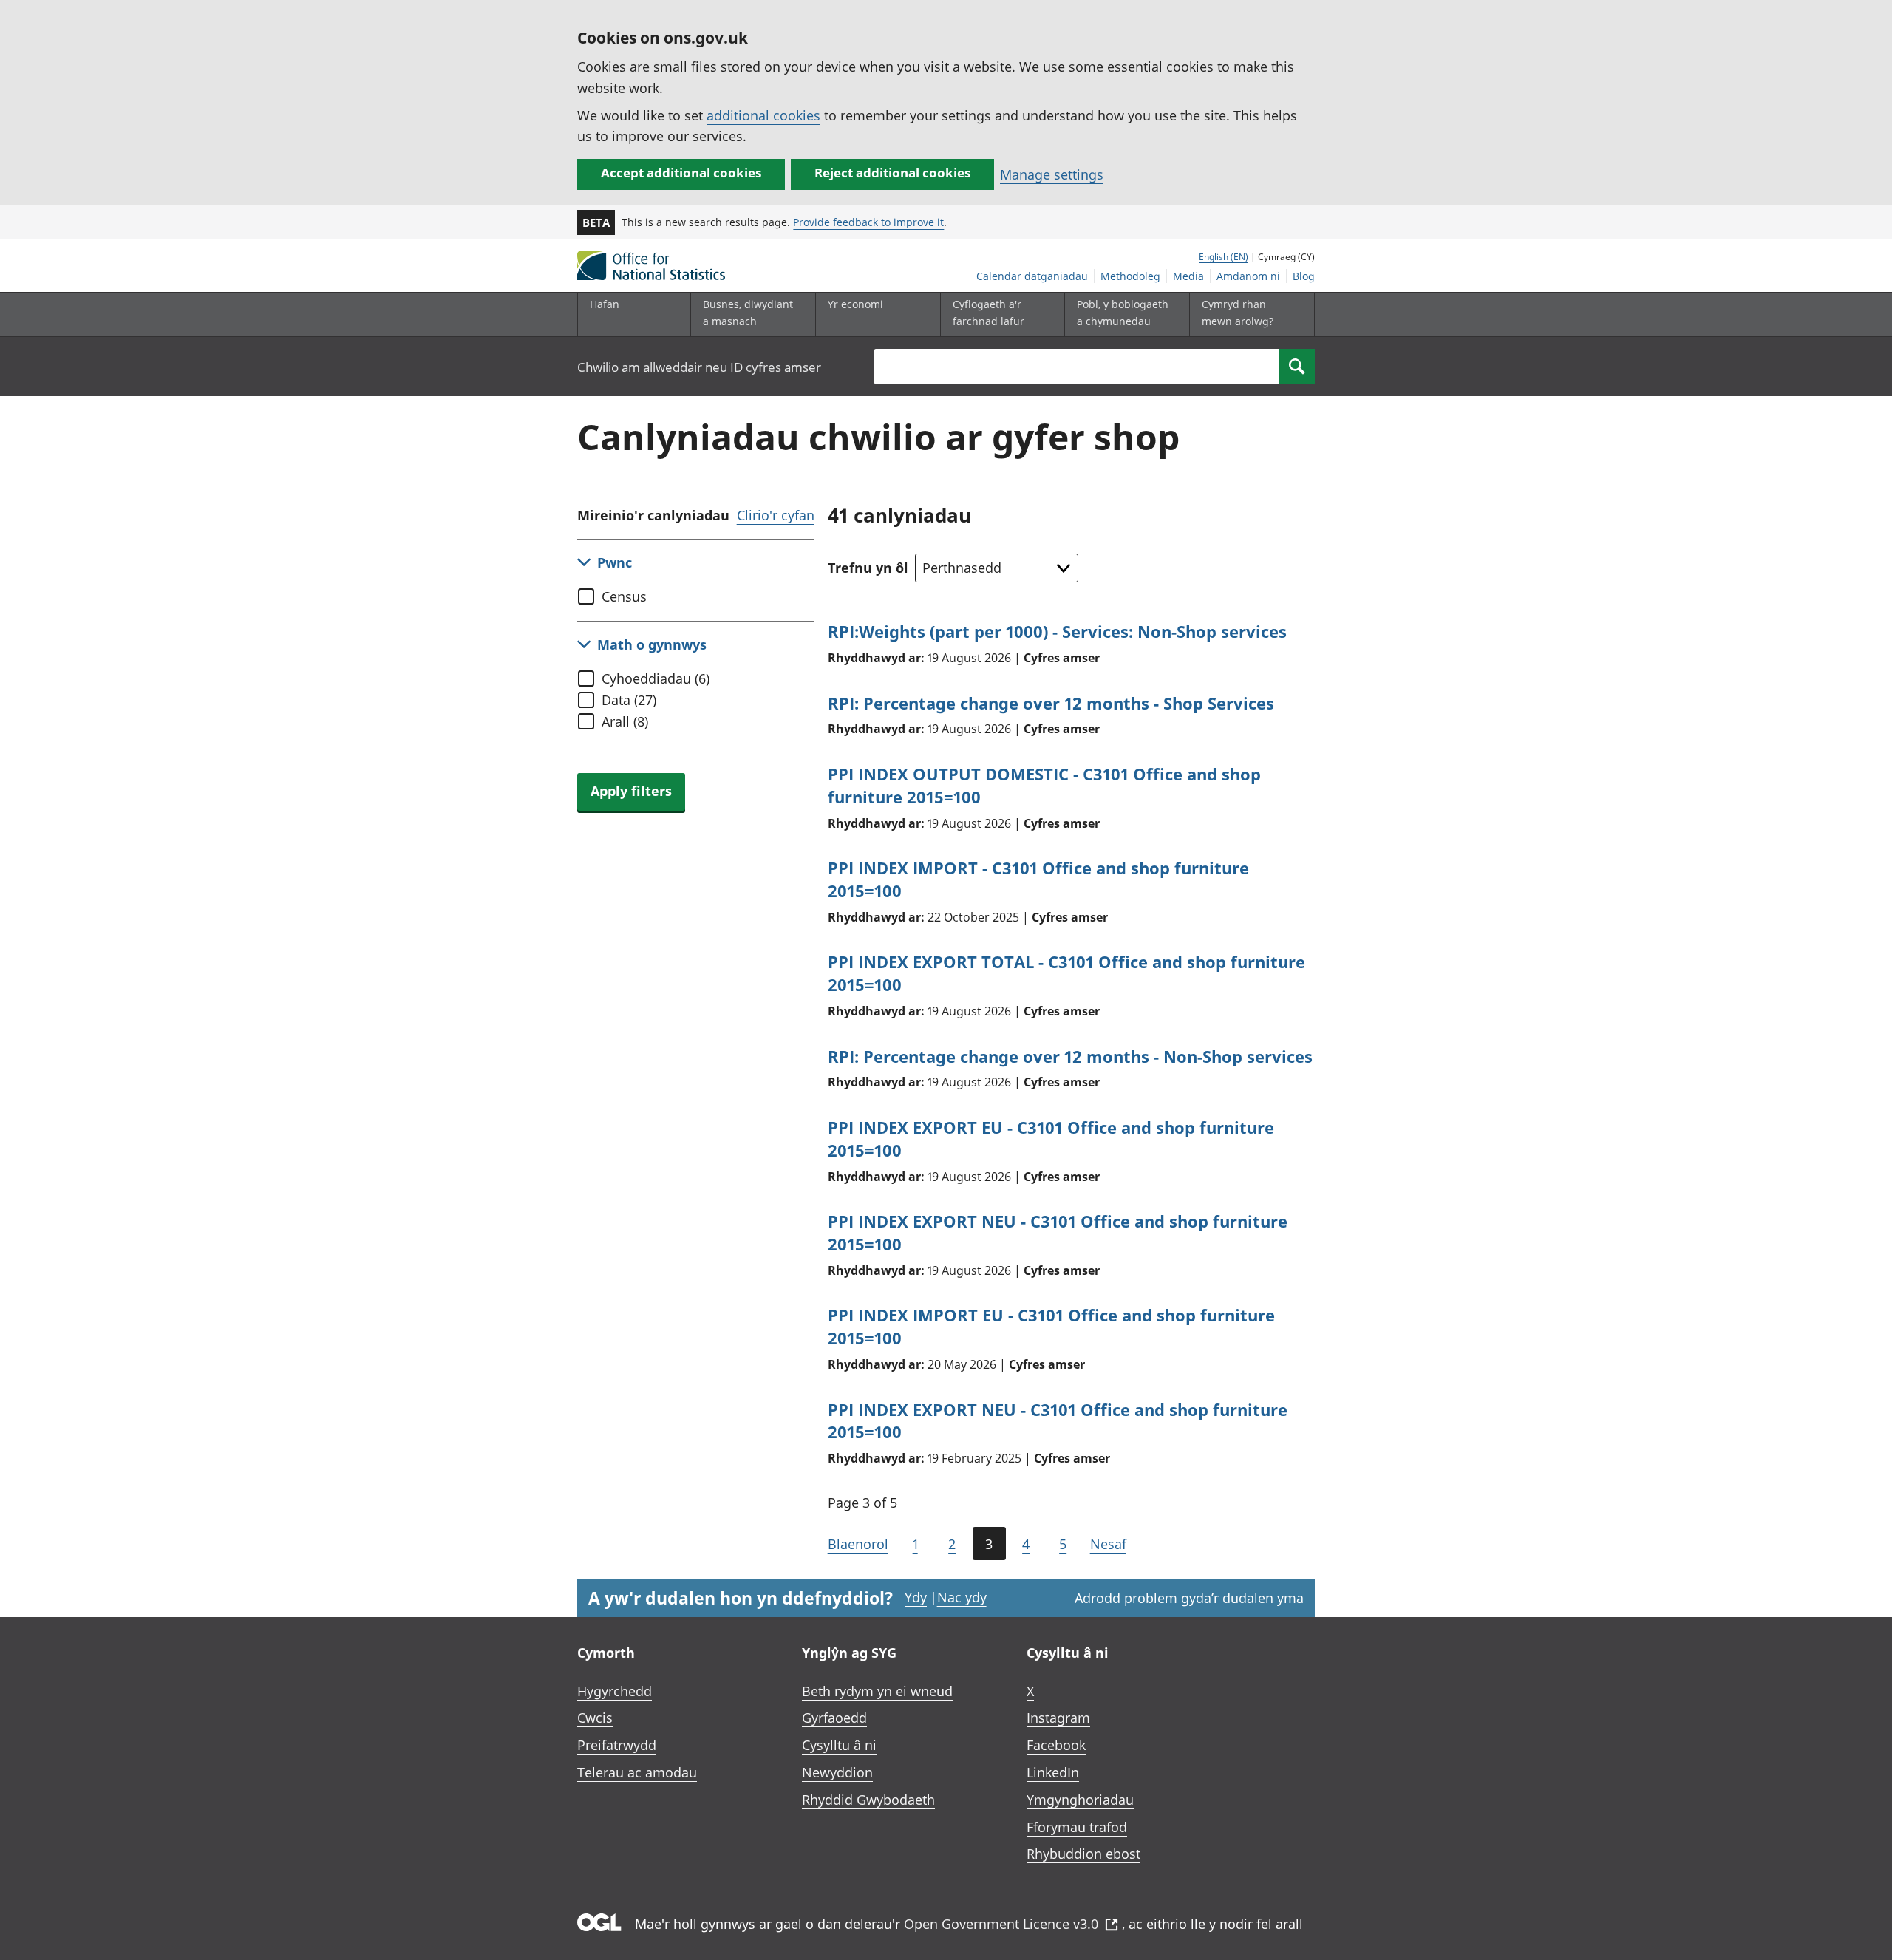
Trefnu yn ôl (868, 568)
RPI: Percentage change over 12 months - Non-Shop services (1070, 1056)
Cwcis (595, 1718)
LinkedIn (1053, 1772)
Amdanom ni (1248, 276)
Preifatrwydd (617, 1745)
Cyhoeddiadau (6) (656, 678)
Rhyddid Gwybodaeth (868, 1800)
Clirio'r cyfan (776, 515)
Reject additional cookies (892, 173)
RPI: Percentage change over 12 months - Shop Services (1051, 703)
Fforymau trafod (1077, 1827)
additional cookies (763, 115)
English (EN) (1224, 257)
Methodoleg (1130, 276)
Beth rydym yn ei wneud (877, 1691)
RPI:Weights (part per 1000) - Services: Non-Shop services (1057, 631)
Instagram (1058, 1718)
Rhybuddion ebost (1083, 1854)
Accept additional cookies (681, 173)
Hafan (605, 304)
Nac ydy (962, 1597)
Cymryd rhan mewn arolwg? (1238, 312)
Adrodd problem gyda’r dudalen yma (1189, 1598)
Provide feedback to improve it (868, 222)
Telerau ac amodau (637, 1772)
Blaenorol (858, 1544)
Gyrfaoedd (834, 1718)
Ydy (916, 1597)
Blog (1304, 276)
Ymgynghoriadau (1080, 1800)
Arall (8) (625, 721)
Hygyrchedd (615, 1691)
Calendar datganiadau (1032, 276)
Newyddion (837, 1772)
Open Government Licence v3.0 (1001, 1924)
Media (1188, 276)
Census (624, 596)
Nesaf (1108, 1544)
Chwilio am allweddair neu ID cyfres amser (699, 367)
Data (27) (629, 700)
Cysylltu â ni (839, 1745)
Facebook (1056, 1745)
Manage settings (1052, 174)
